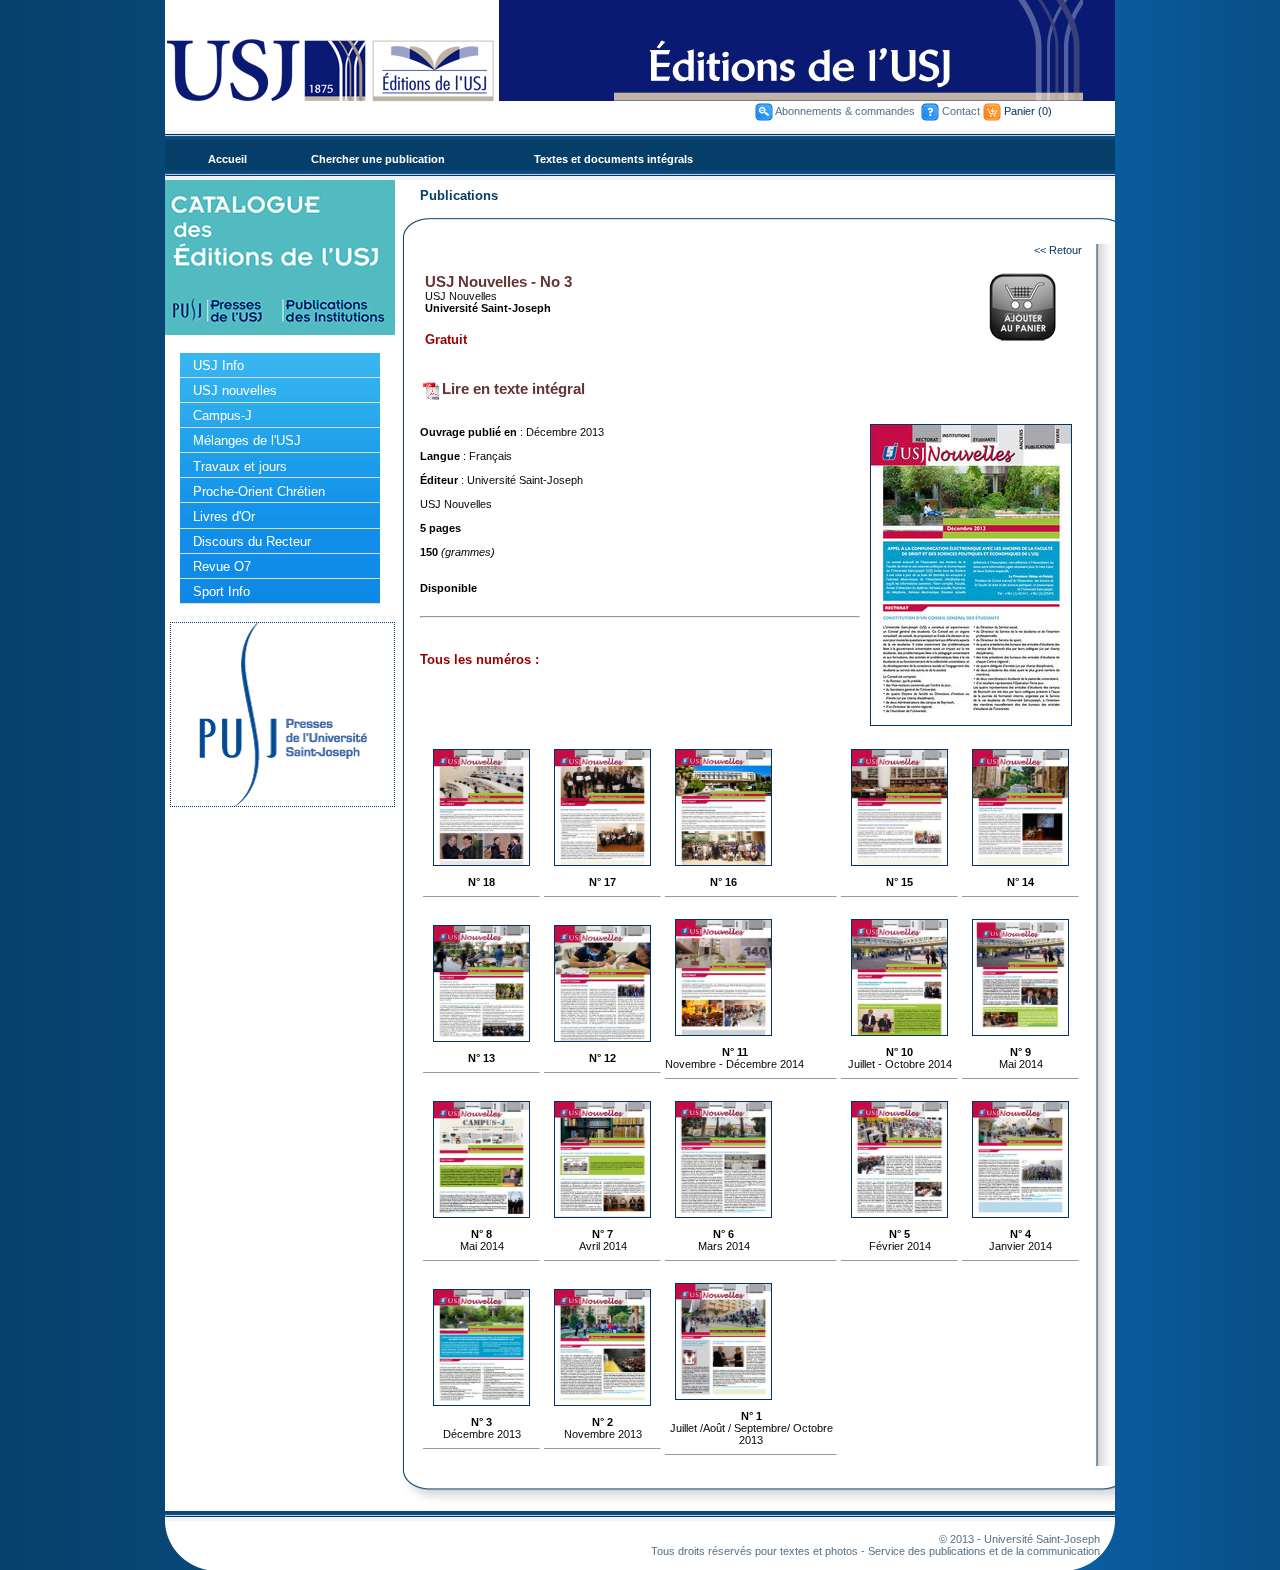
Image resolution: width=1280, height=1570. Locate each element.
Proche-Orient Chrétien (259, 491)
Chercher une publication (378, 159)
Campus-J (222, 415)
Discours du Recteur (252, 541)
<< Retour (1058, 250)
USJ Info (218, 365)
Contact (961, 111)
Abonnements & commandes (845, 111)
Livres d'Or (224, 516)
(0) (1045, 111)
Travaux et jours (240, 466)
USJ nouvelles (235, 390)
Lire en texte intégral (513, 388)
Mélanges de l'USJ (247, 440)
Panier (1019, 111)
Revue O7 (222, 566)
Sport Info (221, 591)
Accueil (227, 159)
